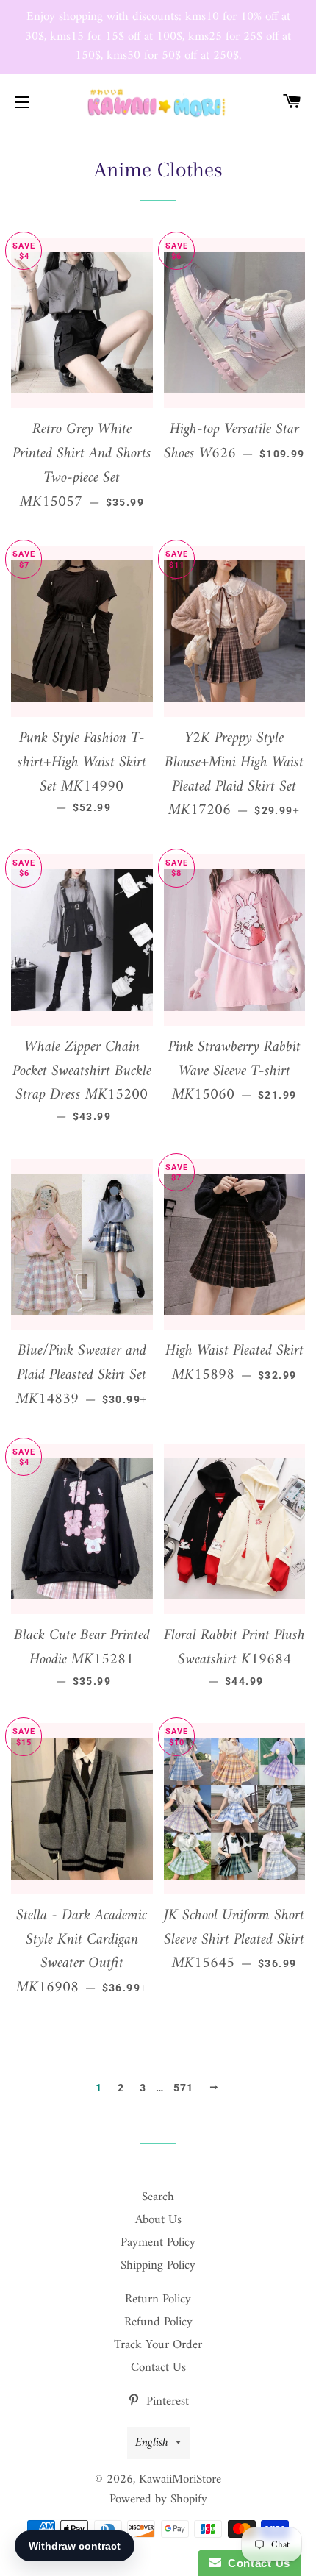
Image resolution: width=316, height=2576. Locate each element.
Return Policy (158, 2300)
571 (184, 2088)
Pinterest (166, 2402)
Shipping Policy (158, 2266)
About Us (158, 2220)
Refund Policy (158, 2322)
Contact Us (158, 2368)
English (152, 2443)
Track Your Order (158, 2345)
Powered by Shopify (158, 2500)
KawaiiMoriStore (180, 2480)
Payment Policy (158, 2243)
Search (158, 2197)
